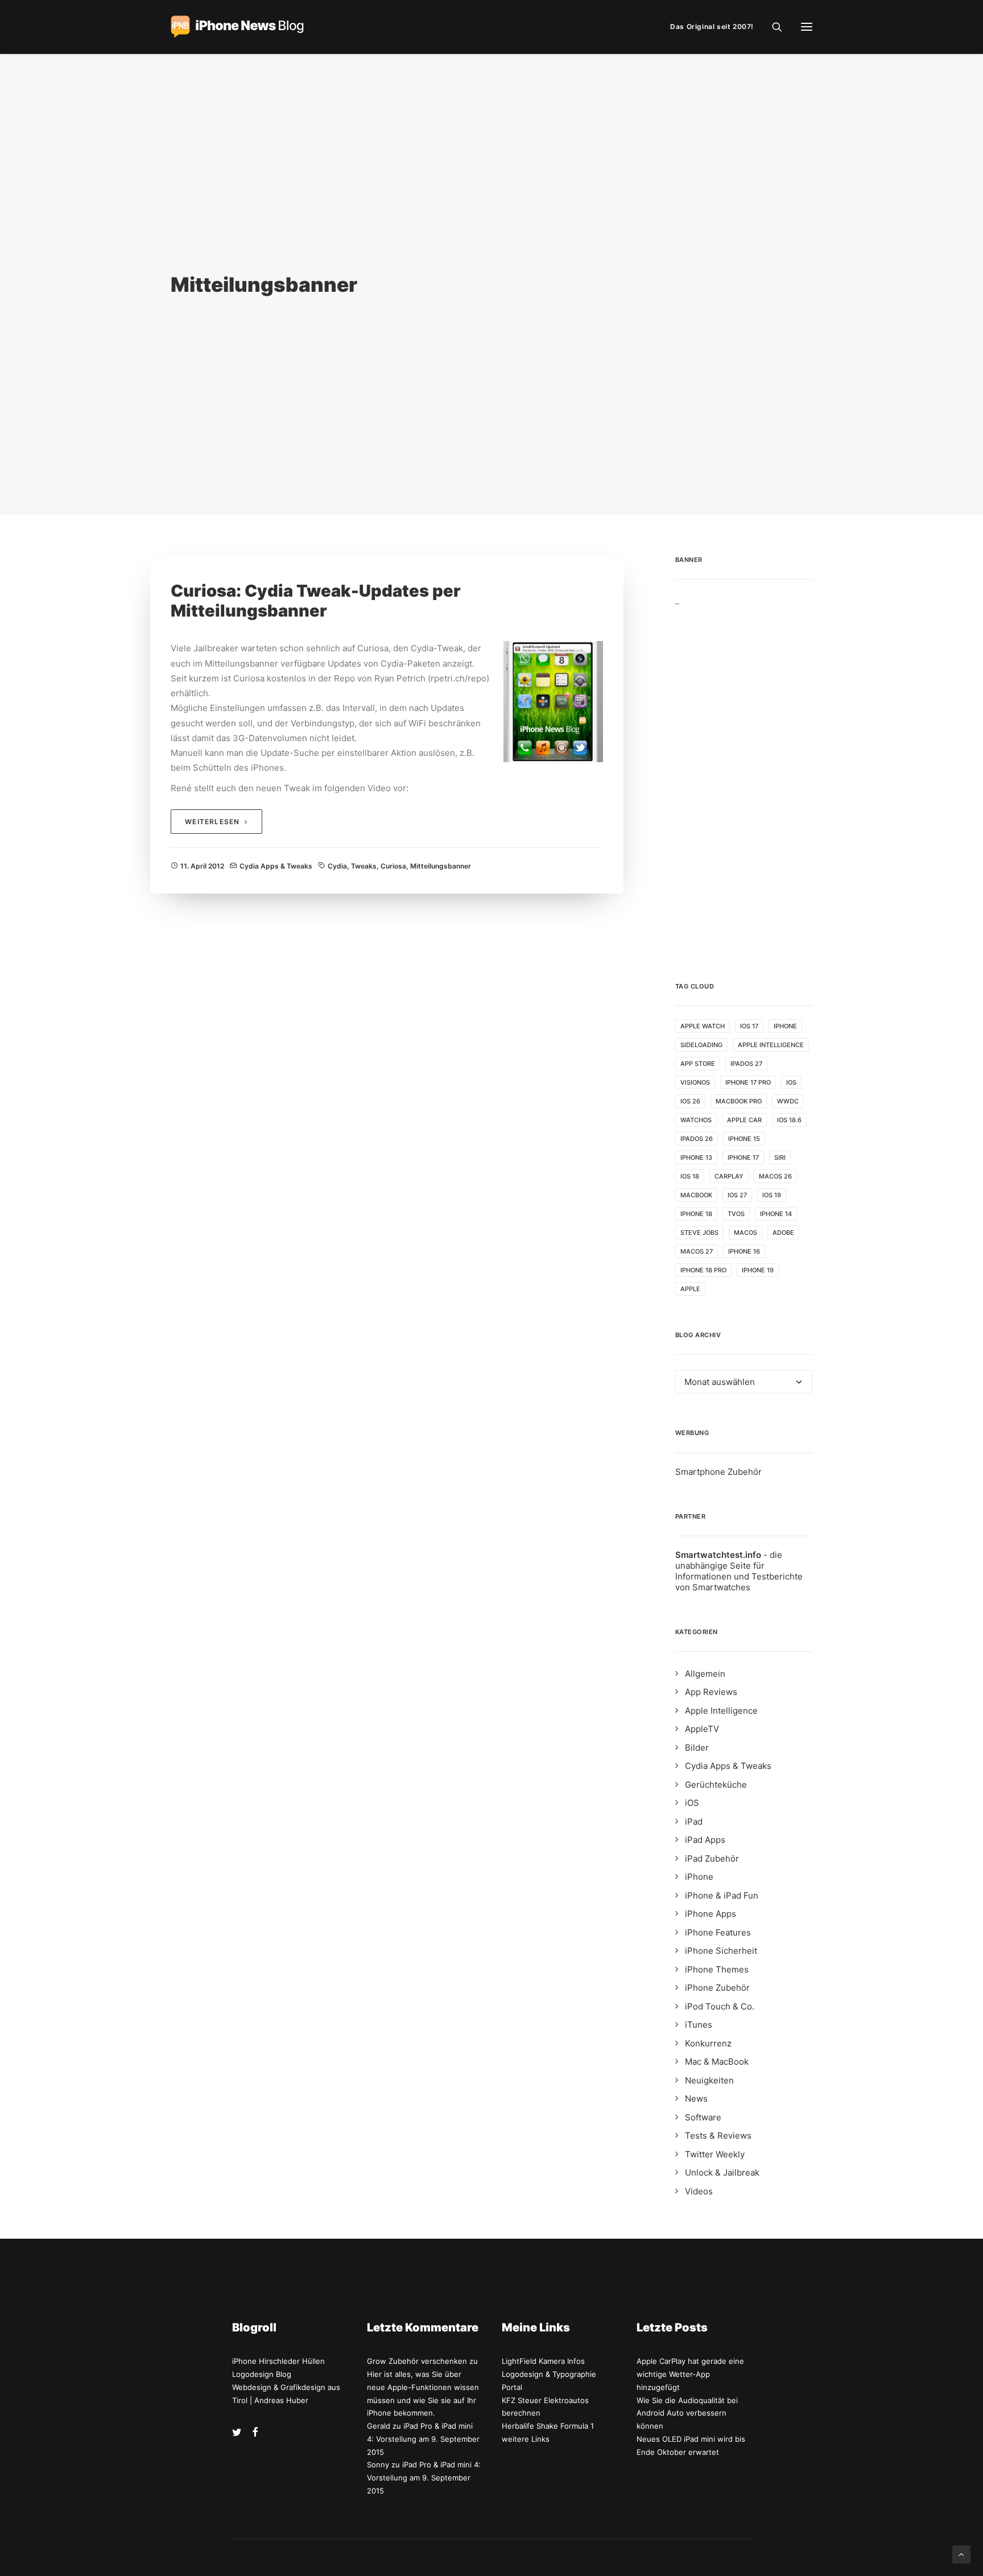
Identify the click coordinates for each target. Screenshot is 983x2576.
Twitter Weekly (715, 2154)
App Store (698, 1064)
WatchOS (696, 1120)
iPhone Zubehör (717, 1988)
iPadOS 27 (746, 1064)
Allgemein (705, 1674)
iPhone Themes (717, 1969)
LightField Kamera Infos (543, 2361)
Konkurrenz (708, 2043)
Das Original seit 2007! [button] (712, 26)
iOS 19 (772, 1195)
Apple (690, 1289)
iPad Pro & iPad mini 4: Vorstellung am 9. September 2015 (423, 2439)
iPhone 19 (758, 1270)
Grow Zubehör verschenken (417, 2361)
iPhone (785, 1026)
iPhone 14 (776, 1214)
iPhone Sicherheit (721, 1951)
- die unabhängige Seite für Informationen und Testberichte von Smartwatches (739, 1571)
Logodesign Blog (262, 2374)
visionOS (695, 1082)
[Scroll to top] (961, 2554)
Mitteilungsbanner (441, 866)
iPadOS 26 (697, 1139)
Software (703, 2117)
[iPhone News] (237, 27)
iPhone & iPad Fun (722, 1895)
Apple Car (744, 1120)
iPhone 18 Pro (703, 1270)
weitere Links (526, 2439)
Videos (699, 2191)
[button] (807, 27)
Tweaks (364, 866)
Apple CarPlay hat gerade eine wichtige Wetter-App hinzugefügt (690, 2374)
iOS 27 (737, 1195)
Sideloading (701, 1045)
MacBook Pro (739, 1101)
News (696, 2099)
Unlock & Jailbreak (722, 2172)
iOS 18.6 (789, 1120)
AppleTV (702, 1729)
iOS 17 (749, 1026)
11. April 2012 (202, 866)
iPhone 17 (743, 1157)
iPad (694, 1822)
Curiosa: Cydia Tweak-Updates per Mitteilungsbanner (316, 601)
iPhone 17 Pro (748, 1082)
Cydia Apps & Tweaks (276, 866)
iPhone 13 (696, 1157)
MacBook (696, 1195)
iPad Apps (705, 1840)
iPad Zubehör (712, 1858)
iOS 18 (690, 1176)
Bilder (697, 1748)
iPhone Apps (711, 1914)
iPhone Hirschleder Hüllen (278, 2361)
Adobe (783, 1233)
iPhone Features (718, 1932)
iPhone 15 (744, 1139)
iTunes (699, 2025)
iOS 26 (690, 1101)
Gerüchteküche (716, 1785)
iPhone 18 (696, 1214)
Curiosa (393, 866)
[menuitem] (714, 27)
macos (745, 1233)
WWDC (788, 1101)
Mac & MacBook (717, 2062)
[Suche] (772, 27)
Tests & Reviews (718, 2135)
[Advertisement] (744, 776)
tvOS (736, 1214)
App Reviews (711, 1692)
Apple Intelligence (771, 1045)
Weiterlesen (212, 822)
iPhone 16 (744, 1251)
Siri (780, 1157)
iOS (791, 1082)
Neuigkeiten (709, 2080)
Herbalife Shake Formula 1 (548, 2426)
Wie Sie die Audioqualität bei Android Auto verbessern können (687, 2413)
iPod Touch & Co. (720, 2006)
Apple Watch (703, 1026)
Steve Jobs (699, 1233)
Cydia (337, 866)
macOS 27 (697, 1251)
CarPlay (729, 1176)
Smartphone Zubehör (718, 1472)
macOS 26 (775, 1176)
